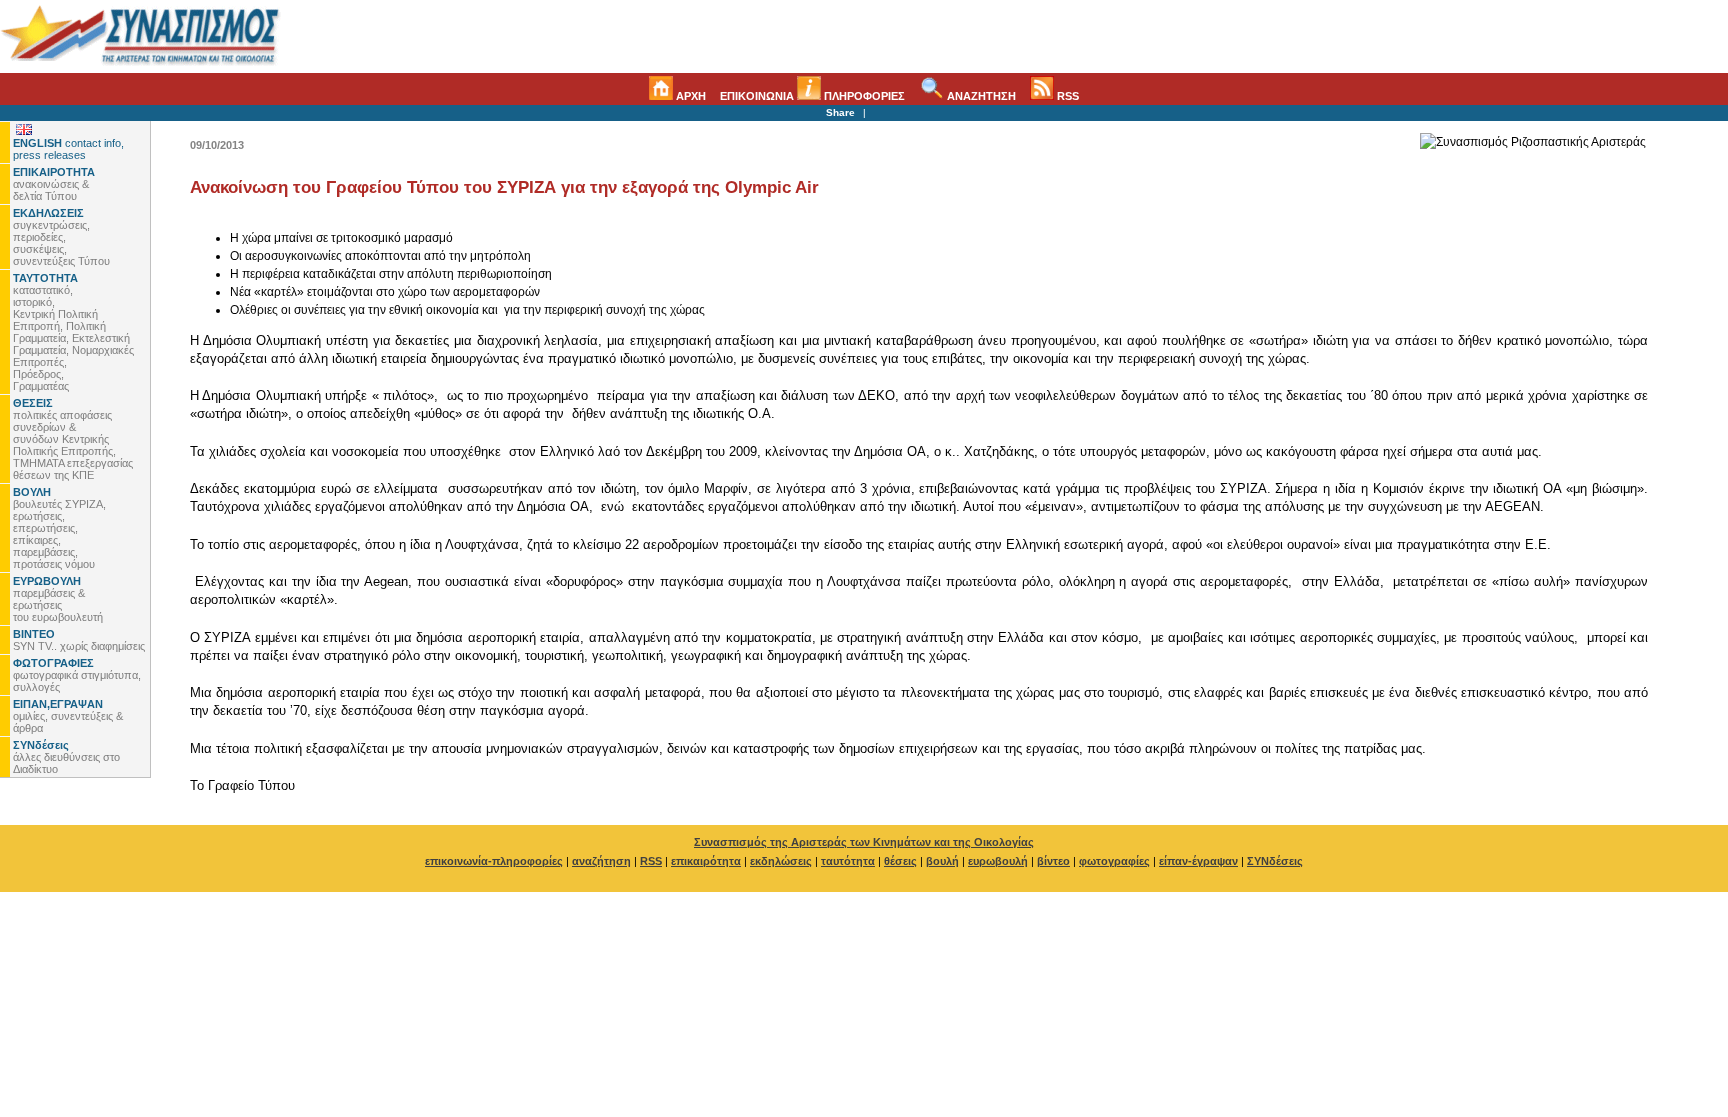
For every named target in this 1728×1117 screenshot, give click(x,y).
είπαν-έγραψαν (1198, 861)
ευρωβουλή (998, 861)
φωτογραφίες (1114, 861)
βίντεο (1053, 861)
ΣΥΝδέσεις (1275, 861)
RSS (1066, 96)
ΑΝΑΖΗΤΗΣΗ (980, 96)
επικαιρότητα (706, 861)
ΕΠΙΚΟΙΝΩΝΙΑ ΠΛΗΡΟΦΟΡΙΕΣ (812, 96)
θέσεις (900, 861)
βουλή (942, 861)
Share (840, 112)
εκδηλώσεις (781, 861)
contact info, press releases (68, 149)
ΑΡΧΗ (689, 96)
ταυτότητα (848, 861)
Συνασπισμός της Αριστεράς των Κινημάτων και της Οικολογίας (864, 842)
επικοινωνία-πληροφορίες (494, 861)
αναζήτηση (601, 861)
